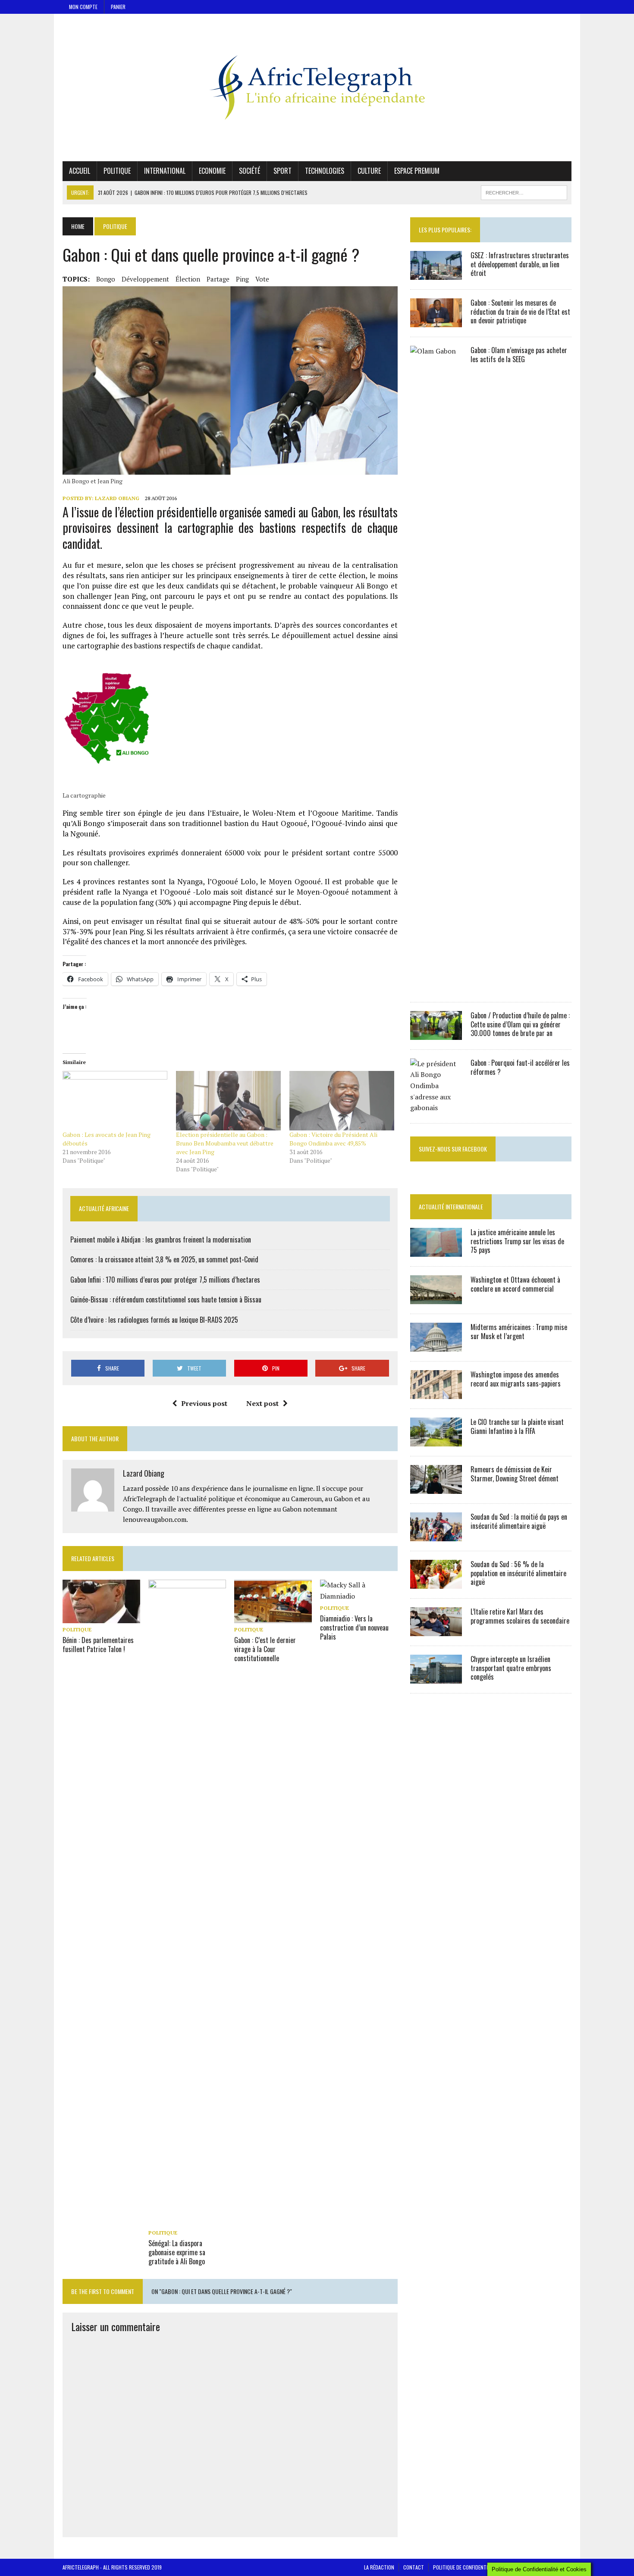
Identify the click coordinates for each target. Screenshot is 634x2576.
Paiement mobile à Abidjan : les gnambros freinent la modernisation (161, 1239)
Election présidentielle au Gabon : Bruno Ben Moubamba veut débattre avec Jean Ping (225, 1143)
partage (218, 279)
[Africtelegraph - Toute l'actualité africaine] (317, 88)
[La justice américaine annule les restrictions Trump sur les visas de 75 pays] (436, 1251)
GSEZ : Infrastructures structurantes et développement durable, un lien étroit (520, 264)
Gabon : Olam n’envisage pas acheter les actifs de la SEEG (519, 355)
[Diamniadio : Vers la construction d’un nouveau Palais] (359, 1596)
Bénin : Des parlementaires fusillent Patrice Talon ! (98, 1645)
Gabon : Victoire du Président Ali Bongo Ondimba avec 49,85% (333, 1139)
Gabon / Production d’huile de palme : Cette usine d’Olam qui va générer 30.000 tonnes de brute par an (520, 1024)
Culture (369, 171)
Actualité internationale (451, 1207)
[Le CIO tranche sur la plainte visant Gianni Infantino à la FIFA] (436, 1440)
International (165, 171)
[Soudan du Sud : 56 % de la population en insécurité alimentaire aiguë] (436, 1583)
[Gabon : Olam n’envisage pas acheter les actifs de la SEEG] (436, 986)
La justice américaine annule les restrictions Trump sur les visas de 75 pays (517, 1241)
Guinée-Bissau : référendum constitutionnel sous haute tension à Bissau (166, 1299)
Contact (414, 2567)
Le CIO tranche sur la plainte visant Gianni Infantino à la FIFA (517, 1426)
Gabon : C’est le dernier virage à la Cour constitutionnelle (265, 1649)
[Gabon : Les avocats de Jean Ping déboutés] (115, 1101)
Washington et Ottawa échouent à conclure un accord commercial (515, 1284)
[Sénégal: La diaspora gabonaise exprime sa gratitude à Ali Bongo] (187, 2220)
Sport (282, 171)
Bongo (106, 279)
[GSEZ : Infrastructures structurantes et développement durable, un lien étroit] (436, 274)
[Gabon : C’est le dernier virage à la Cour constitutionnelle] (273, 1617)
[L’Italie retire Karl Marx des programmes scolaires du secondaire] (436, 1630)
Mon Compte (83, 7)
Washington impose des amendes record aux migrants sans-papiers (516, 1379)
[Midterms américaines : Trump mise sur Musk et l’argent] (436, 1346)
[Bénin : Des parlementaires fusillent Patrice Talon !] (101, 1617)
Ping (242, 279)
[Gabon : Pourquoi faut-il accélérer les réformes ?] (436, 1108)
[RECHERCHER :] (524, 191)
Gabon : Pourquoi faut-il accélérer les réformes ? (520, 1067)
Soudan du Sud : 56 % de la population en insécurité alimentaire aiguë (518, 1573)
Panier (118, 7)
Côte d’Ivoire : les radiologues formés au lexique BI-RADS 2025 (154, 1320)
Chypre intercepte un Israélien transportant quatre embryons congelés (511, 1668)
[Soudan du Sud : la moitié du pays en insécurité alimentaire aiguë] (436, 1535)
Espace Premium (417, 171)
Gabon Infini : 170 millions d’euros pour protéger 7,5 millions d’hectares (165, 1280)
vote (262, 279)
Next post (262, 1403)
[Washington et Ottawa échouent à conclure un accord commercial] (436, 1298)
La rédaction (379, 2567)
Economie (212, 171)
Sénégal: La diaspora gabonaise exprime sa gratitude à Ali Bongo (177, 2252)
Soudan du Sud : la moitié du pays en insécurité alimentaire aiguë (519, 1521)
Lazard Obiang (117, 498)
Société (250, 171)
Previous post (204, 1403)
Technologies (325, 171)
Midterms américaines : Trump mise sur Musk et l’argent (519, 1332)
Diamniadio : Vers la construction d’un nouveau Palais (354, 1628)
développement (145, 279)
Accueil (80, 171)
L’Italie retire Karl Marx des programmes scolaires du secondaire (520, 1616)
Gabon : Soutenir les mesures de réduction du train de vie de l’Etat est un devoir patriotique (520, 312)
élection (188, 279)
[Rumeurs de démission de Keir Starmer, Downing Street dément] (436, 1488)
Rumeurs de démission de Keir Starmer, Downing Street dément (515, 1474)
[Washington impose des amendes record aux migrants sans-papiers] (436, 1393)
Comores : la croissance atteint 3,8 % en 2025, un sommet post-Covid (164, 1259)
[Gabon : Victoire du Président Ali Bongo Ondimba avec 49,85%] (342, 1101)
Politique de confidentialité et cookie (477, 2567)
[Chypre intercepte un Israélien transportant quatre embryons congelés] (436, 1678)
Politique (117, 171)
